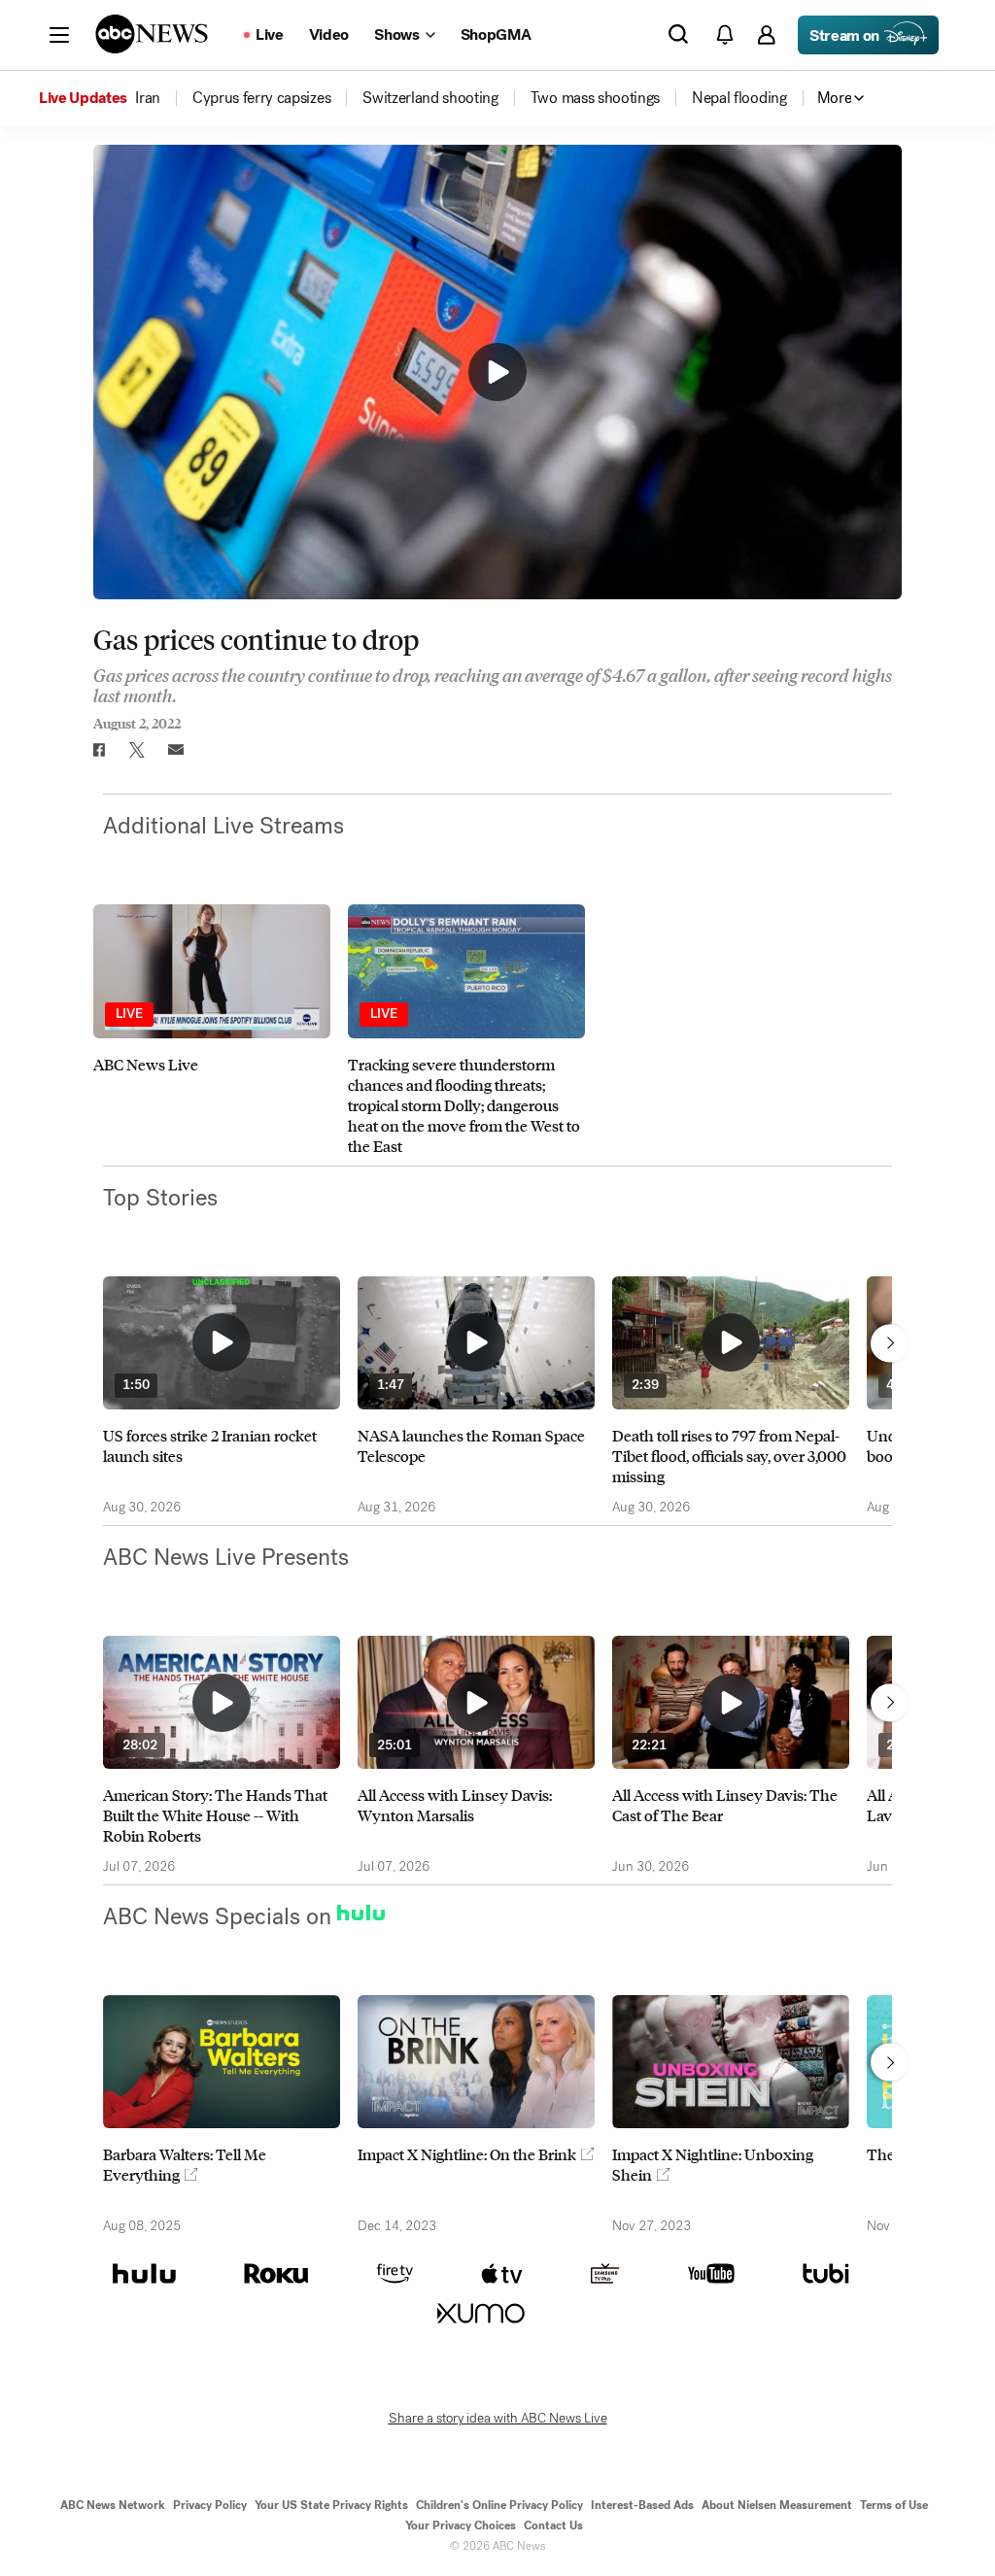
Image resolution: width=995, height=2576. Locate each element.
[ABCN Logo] (152, 34)
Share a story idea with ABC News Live (498, 2419)
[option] (212, 1030)
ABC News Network (113, 2505)
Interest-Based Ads (642, 2505)
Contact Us (553, 2525)
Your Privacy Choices (461, 2525)
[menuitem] (148, 98)
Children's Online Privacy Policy (499, 2505)
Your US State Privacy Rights (331, 2505)
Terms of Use (894, 2505)
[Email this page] (176, 750)
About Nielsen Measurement (777, 2505)
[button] (59, 35)
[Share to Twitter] (137, 750)
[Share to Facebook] (98, 750)
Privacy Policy (210, 2505)
